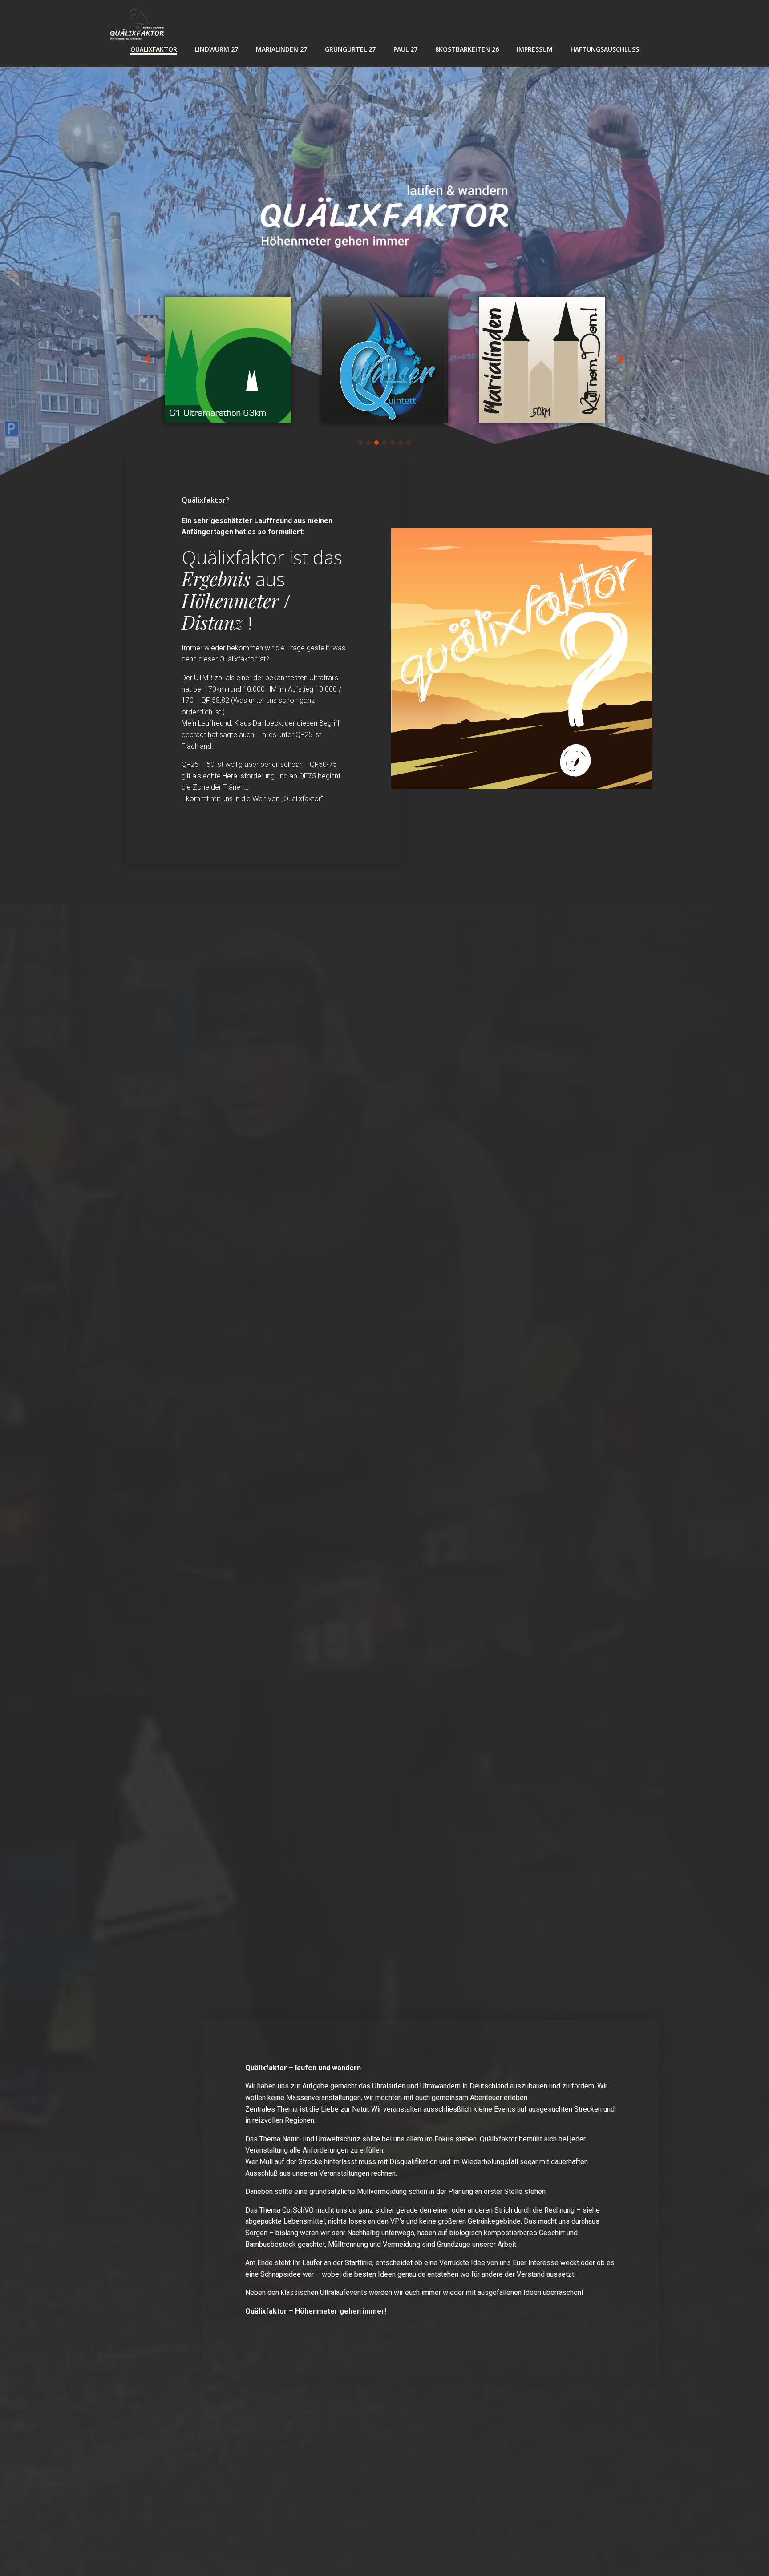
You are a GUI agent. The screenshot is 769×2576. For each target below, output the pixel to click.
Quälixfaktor (154, 49)
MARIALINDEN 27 (281, 49)
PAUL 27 (405, 49)
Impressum (535, 49)
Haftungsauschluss (605, 49)
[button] (360, 443)
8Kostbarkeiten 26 (467, 49)
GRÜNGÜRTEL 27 (350, 49)
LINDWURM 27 (217, 49)
